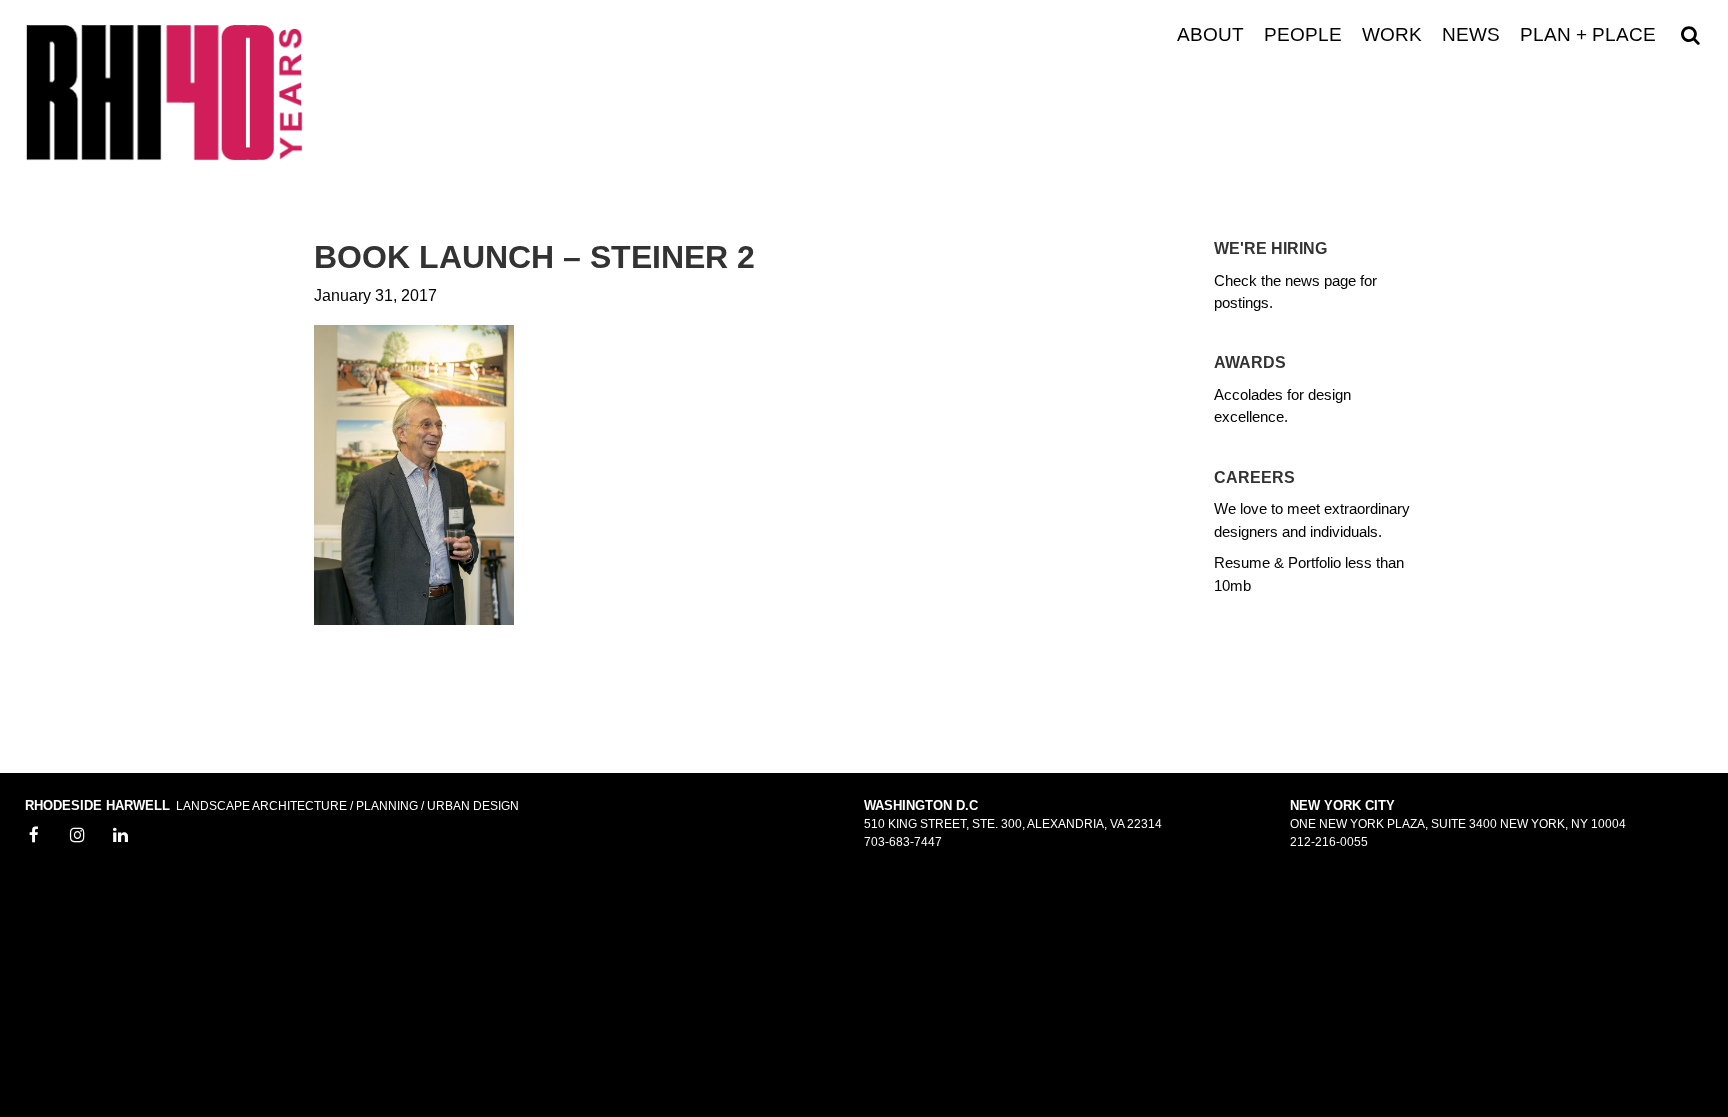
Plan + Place (1588, 35)
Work (1392, 35)
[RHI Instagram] (78, 836)
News (1471, 35)
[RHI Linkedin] (121, 836)
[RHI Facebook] (34, 836)
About (1210, 35)
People (1303, 35)
